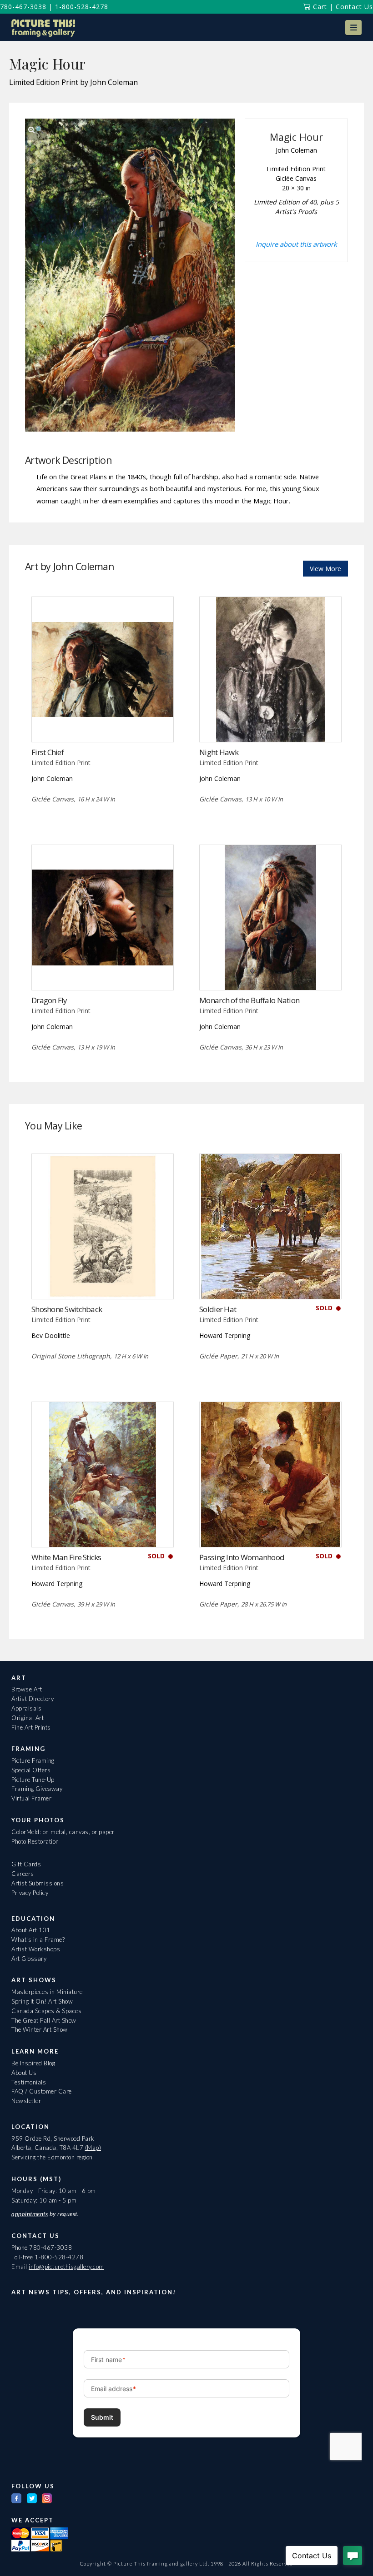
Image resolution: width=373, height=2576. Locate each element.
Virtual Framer (31, 1798)
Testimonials (29, 2082)
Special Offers (31, 1770)
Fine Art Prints (31, 1727)
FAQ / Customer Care (42, 2091)
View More (325, 569)
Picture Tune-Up (33, 1780)
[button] (353, 27)
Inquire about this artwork (296, 244)
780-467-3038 (23, 7)
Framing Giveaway (37, 1789)
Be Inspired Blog (33, 2063)
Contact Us (354, 7)
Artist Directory (33, 1699)
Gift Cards (26, 1864)
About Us (24, 2073)
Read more (103, 724)
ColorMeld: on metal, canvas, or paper (63, 1832)
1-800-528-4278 (82, 7)
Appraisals (26, 1708)
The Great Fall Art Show (44, 2020)
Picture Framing (33, 1760)
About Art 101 (31, 1930)
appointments (30, 2214)
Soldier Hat (218, 1309)
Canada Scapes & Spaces (46, 2011)
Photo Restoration (35, 1841)
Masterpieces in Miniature (47, 1992)
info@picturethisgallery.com (66, 2267)
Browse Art (27, 1689)
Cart (319, 7)
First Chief (48, 752)
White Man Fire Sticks (66, 1557)
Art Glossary (29, 1959)
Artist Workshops (36, 1949)
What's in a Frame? (38, 1939)
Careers (23, 1874)
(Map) (93, 2148)
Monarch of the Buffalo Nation (249, 1000)
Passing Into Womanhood (242, 1557)
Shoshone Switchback (67, 1309)
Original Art (28, 1718)
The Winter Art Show (40, 2029)
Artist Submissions (38, 1883)
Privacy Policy (30, 1893)
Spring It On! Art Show (42, 2001)
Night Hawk (219, 752)
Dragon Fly (49, 1000)
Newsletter (26, 2101)
